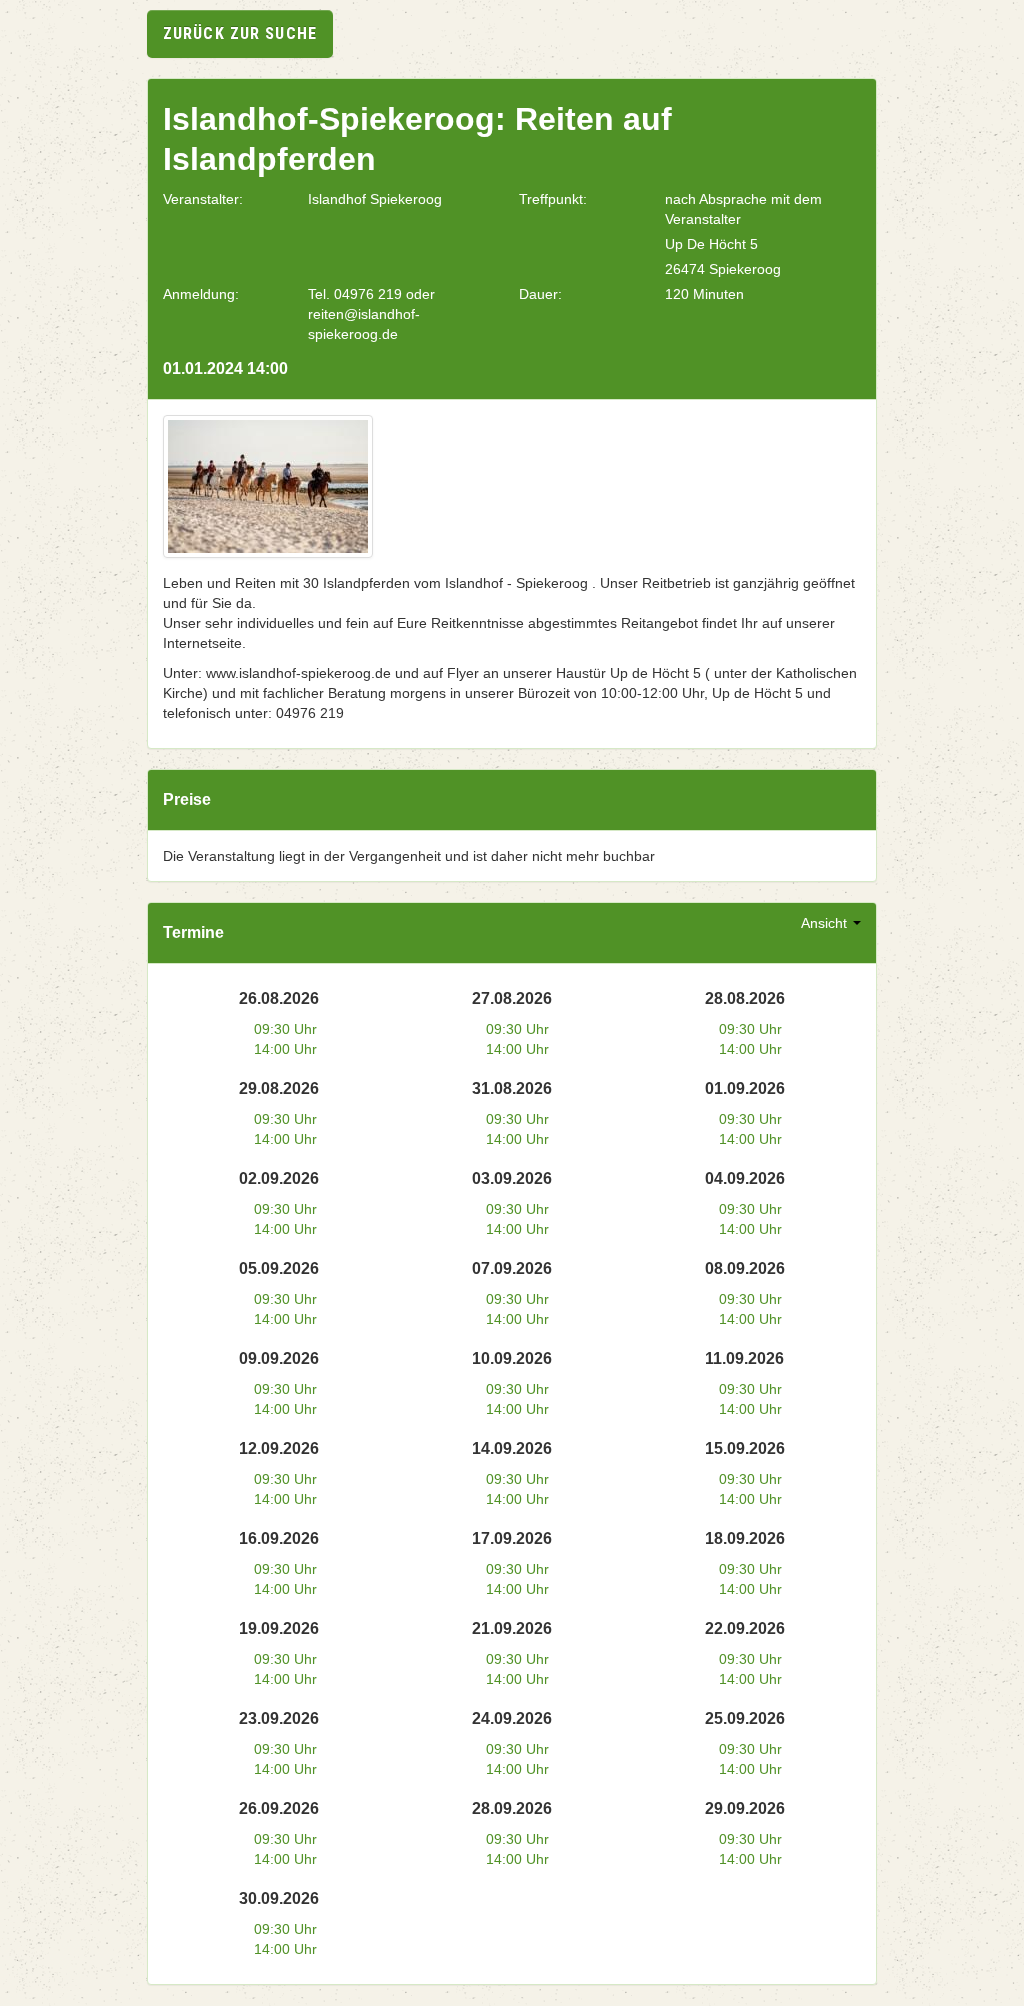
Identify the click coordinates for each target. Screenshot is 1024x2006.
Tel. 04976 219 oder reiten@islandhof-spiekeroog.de (371, 314)
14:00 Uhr (285, 1049)
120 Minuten (704, 294)
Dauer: (540, 294)
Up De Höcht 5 (711, 244)
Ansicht (826, 923)
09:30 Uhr (285, 1029)
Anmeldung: (201, 294)
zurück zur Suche (240, 33)
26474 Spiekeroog (723, 269)
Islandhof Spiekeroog (375, 199)
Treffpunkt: (553, 199)
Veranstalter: (203, 199)
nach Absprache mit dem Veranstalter (743, 209)
